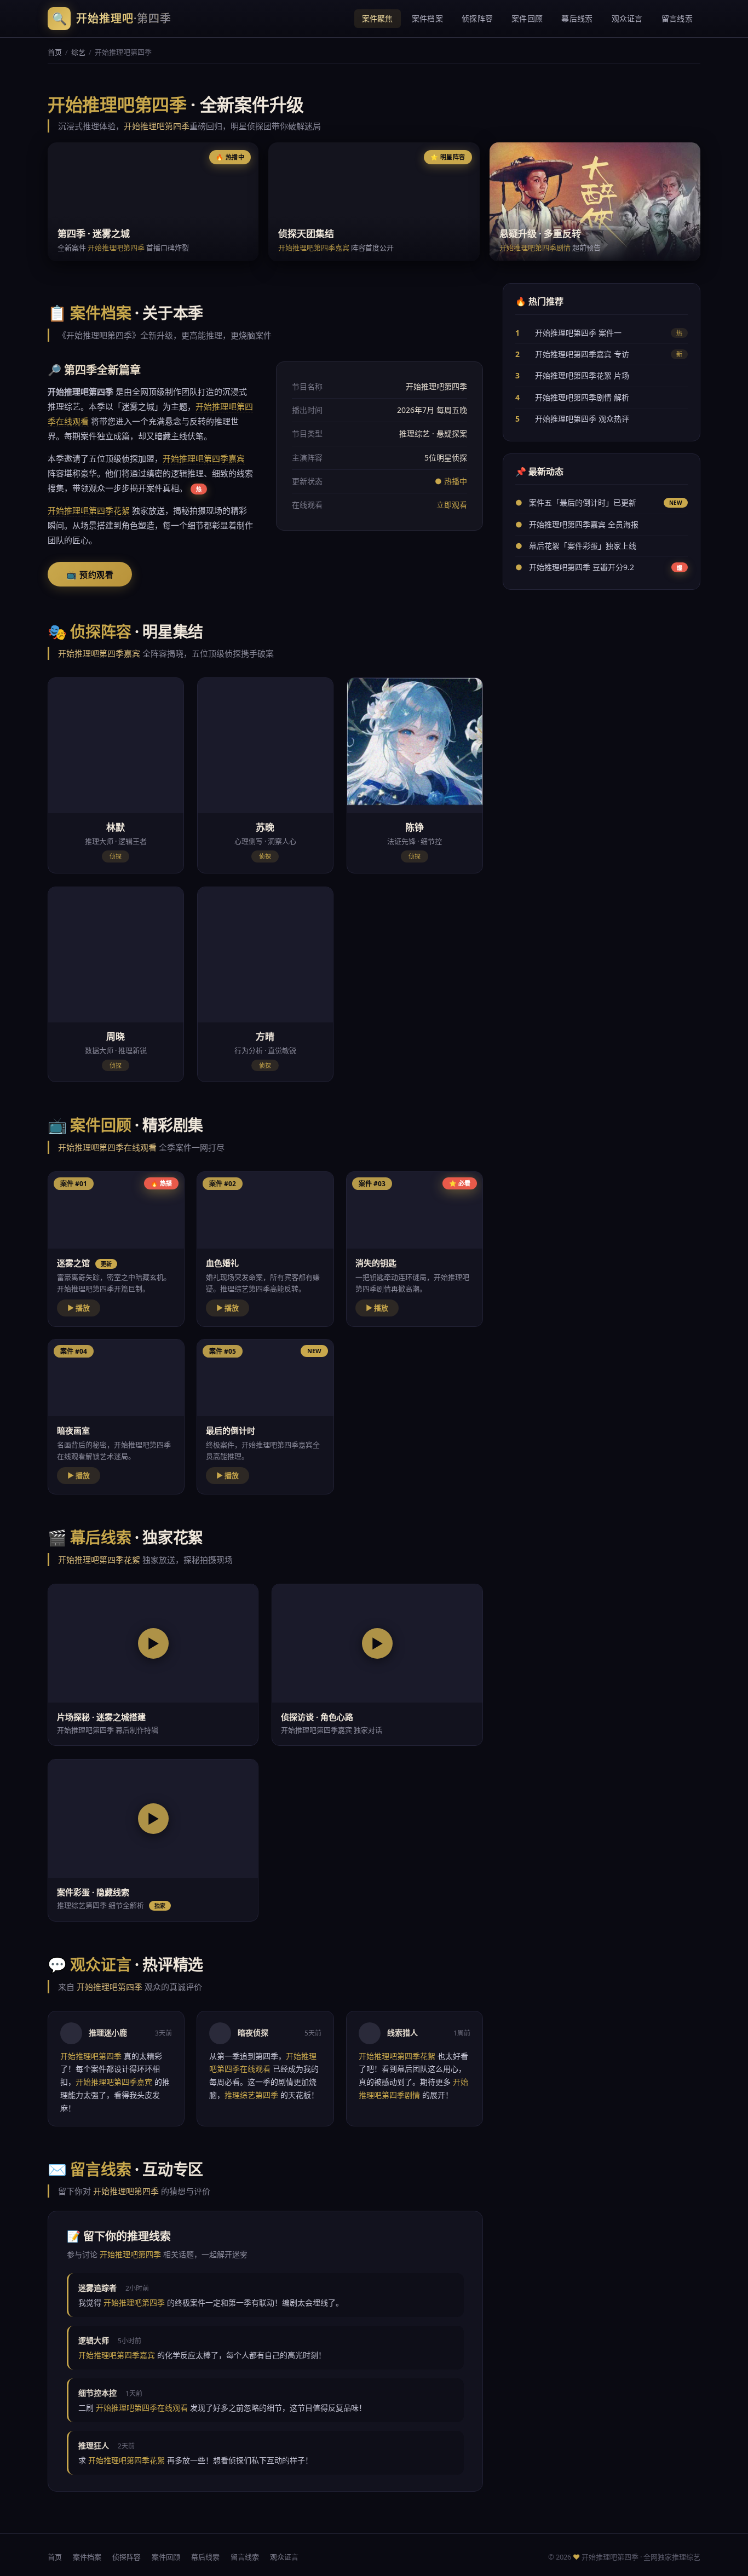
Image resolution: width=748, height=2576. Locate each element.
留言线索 (677, 18)
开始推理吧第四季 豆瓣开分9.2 (582, 567)
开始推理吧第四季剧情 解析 (582, 397)
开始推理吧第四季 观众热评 (582, 419)
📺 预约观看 (90, 575)
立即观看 (452, 505)
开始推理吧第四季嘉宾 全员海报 (584, 524)
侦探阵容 (477, 18)
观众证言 (627, 18)
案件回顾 (527, 18)
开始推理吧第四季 (157, 126)
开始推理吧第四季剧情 (535, 248)
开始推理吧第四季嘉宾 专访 (582, 354)
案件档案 (427, 18)
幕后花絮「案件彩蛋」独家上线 (583, 546)
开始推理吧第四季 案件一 (578, 332)
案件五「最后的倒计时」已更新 (583, 502)
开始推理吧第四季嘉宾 (314, 248)
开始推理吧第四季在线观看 (107, 1147)
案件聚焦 (378, 18)
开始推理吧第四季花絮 (89, 510)
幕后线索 (577, 18)
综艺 (78, 52)
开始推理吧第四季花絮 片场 (582, 375)
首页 (55, 52)
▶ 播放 (79, 1308)
